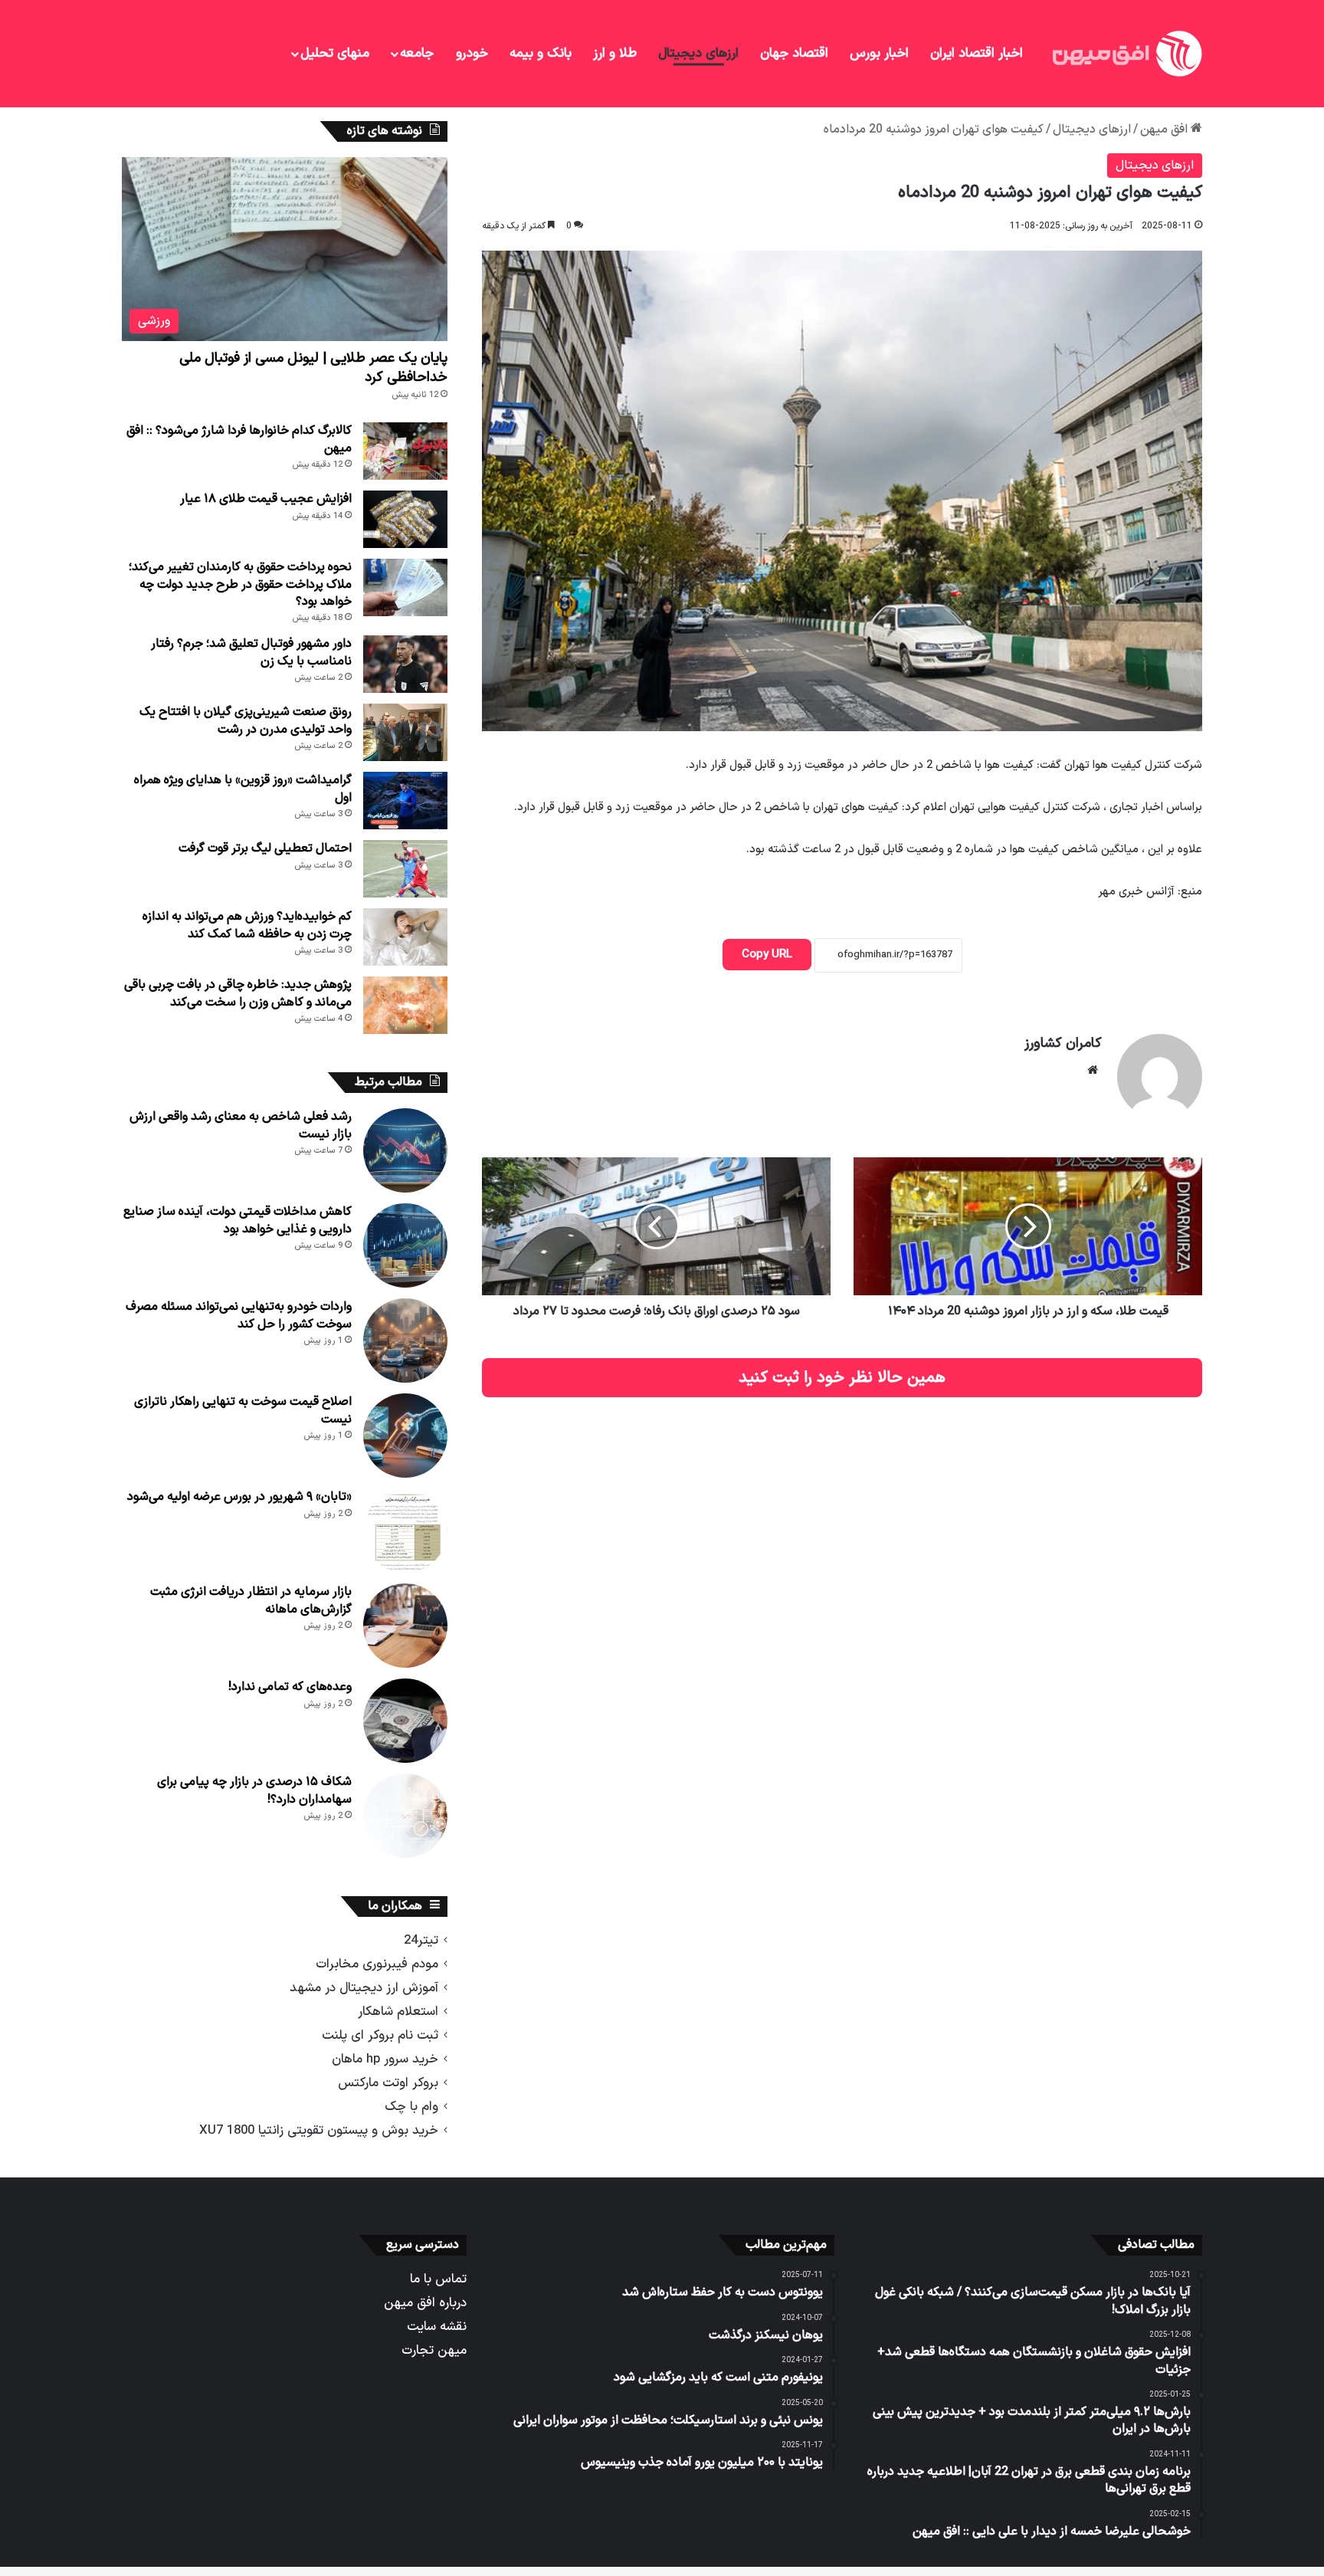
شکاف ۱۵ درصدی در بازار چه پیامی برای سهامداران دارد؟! (254, 1790)
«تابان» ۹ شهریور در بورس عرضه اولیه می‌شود (239, 1497)
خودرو (472, 54)
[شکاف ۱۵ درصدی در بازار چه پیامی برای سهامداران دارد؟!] (405, 1816)
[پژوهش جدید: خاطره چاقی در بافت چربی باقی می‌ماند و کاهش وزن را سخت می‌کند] (405, 1005)
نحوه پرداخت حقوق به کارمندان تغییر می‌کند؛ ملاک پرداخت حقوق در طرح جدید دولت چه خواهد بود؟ (240, 584)
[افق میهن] (1126, 54)
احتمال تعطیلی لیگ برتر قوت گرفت (265, 848)
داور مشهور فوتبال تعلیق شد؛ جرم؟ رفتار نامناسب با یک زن (251, 652)
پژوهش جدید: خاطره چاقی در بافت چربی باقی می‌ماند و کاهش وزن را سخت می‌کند (238, 993)
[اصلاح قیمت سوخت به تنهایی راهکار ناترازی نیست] (405, 1436)
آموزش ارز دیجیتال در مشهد (364, 1988)
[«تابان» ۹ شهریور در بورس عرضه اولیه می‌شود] (405, 1531)
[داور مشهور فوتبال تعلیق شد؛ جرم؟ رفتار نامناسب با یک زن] (405, 664)
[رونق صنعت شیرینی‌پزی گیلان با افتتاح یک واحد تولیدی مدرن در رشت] (405, 732)
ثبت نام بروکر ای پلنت (380, 2035)
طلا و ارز (615, 54)
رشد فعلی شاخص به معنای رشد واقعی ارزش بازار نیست (241, 1125)
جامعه (417, 54)
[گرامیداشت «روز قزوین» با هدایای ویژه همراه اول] (405, 801)
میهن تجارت (434, 2350)
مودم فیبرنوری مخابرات (377, 1964)
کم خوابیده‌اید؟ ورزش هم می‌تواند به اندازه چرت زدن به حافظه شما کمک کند (247, 925)
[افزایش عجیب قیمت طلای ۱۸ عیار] (405, 519)
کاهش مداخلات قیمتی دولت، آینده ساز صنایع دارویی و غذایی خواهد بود (238, 1220)
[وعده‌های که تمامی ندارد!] (405, 1721)
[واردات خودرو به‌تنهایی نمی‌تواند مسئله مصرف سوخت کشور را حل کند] (405, 1341)
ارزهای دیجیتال (698, 54)
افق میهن (1165, 130)
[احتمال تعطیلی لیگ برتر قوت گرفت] (405, 869)
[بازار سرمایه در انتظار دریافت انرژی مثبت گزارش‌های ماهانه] (405, 1626)
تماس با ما (438, 2279)
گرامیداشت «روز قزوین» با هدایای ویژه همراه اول (243, 789)
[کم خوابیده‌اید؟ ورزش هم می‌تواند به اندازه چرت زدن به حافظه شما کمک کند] (405, 937)
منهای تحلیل (335, 54)
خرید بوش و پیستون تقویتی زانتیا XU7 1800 (319, 2130)
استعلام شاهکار (398, 2012)
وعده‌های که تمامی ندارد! (290, 1687)
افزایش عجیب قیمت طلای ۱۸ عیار (266, 499)
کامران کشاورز (1063, 1044)
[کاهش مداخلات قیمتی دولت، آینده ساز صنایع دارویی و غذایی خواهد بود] (405, 1245)
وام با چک (411, 2107)
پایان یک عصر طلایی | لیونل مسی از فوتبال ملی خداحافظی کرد (313, 368)
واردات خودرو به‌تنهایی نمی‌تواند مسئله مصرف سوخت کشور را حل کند (239, 1315)
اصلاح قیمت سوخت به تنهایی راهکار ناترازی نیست (243, 1410)
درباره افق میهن (425, 2303)
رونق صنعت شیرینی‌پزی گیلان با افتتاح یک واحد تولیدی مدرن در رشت (246, 720)
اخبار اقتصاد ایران (977, 54)
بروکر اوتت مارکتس (388, 2083)
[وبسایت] (1093, 1070)
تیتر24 (421, 1940)
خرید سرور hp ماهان (385, 2059)
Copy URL (767, 955)
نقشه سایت (437, 2327)
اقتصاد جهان (794, 54)
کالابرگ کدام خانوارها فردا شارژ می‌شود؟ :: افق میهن (239, 439)
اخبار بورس (879, 54)
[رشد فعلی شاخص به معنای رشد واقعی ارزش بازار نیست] (405, 1150)
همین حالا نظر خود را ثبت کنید (842, 1378)
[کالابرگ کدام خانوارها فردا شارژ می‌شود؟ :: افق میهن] (405, 451)
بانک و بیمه (541, 54)
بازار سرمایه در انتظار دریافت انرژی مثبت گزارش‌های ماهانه (251, 1600)
